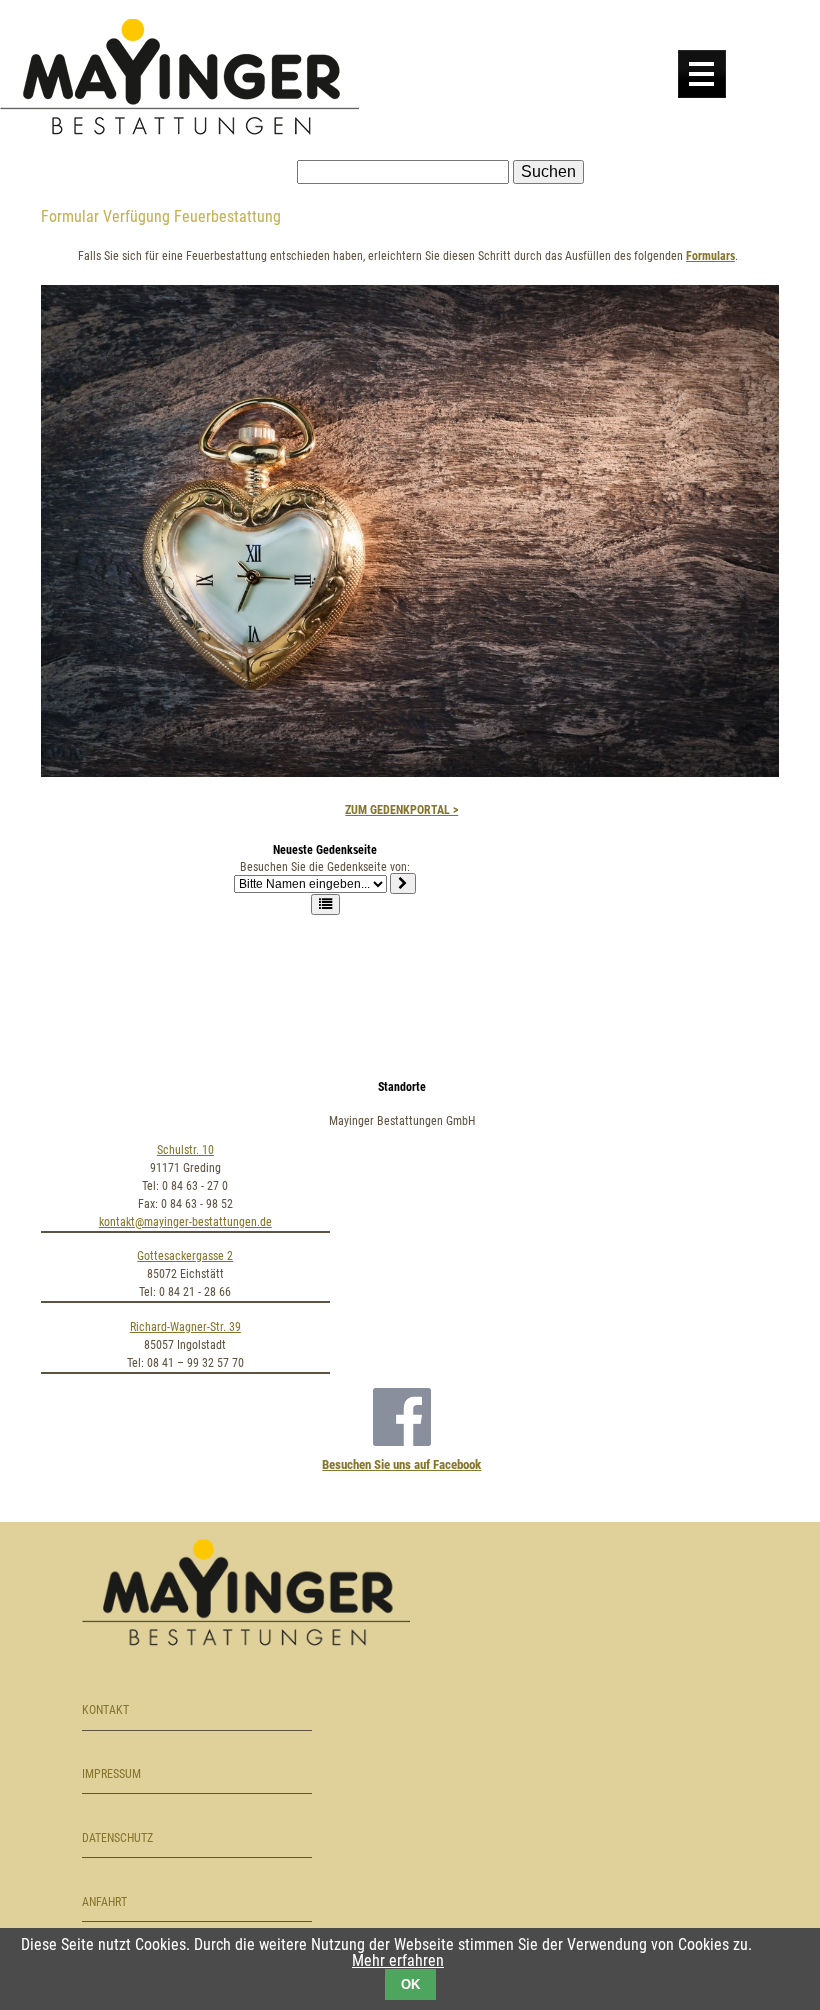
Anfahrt (104, 1902)
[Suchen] (403, 883)
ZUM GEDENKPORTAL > (401, 810)
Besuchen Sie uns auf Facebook (401, 1464)
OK (410, 1984)
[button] (325, 904)
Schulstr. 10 (185, 1150)
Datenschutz (117, 1838)
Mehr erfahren (398, 1960)
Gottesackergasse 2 (185, 1256)
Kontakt (105, 1710)
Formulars (710, 256)
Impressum (111, 1774)
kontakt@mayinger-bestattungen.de (185, 1222)
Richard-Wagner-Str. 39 (185, 1327)
